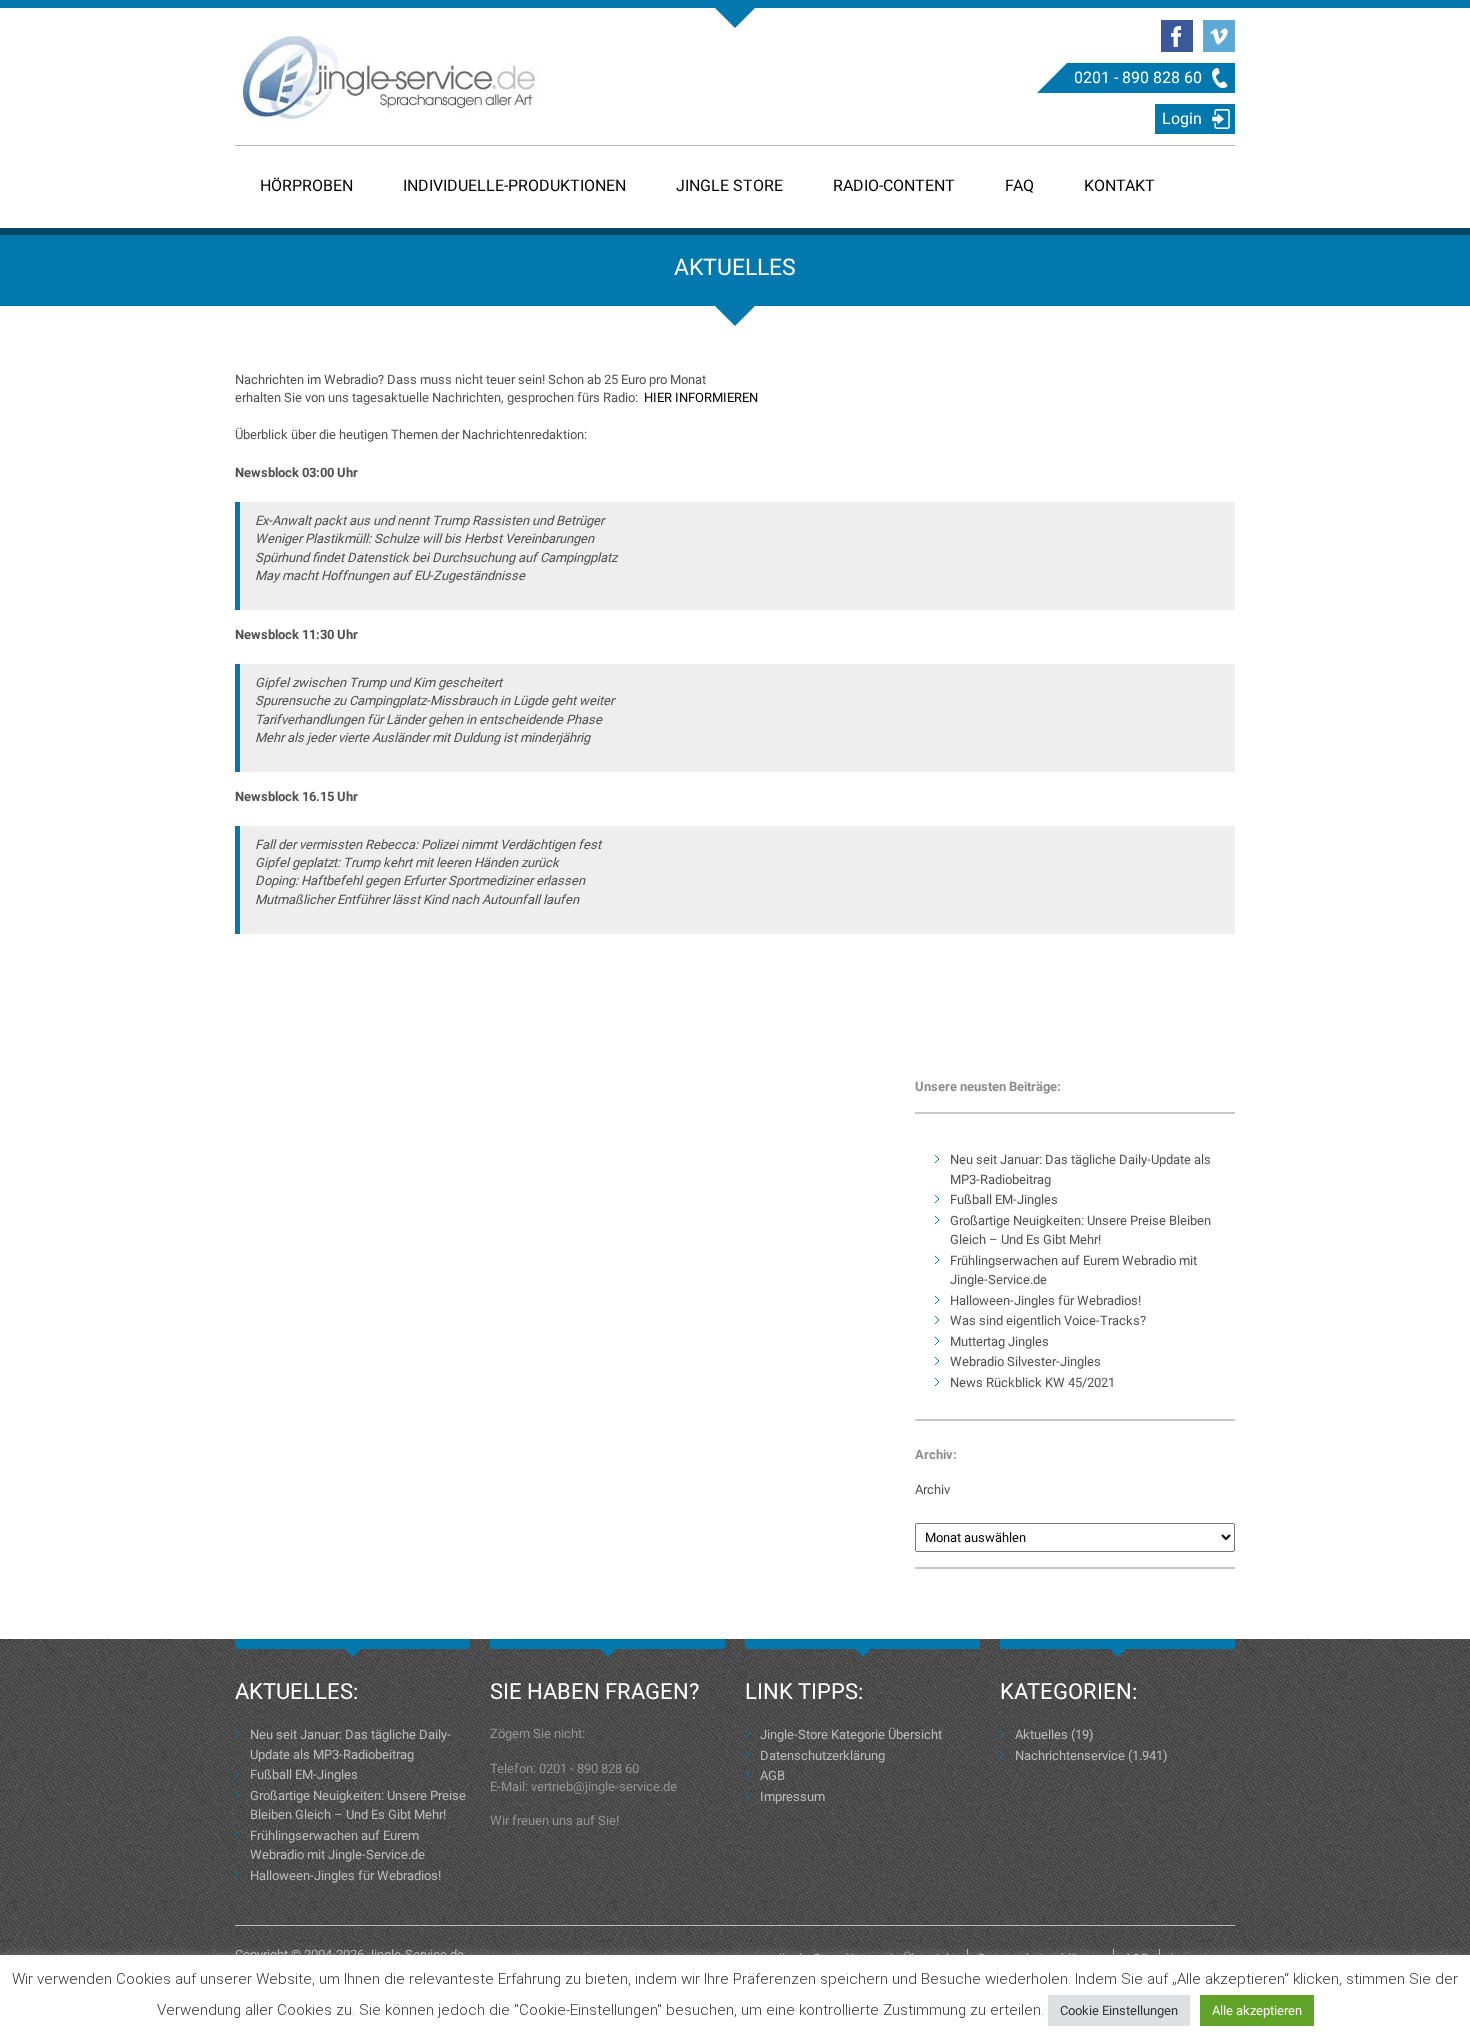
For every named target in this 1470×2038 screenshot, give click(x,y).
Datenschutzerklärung (822, 1755)
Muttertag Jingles (999, 1341)
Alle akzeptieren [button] (1257, 2010)
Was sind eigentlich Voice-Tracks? (1048, 1320)
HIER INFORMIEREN (701, 397)
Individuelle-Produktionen (514, 185)
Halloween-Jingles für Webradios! (1045, 1300)
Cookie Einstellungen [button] (1119, 2010)
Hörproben (306, 185)
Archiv (932, 1489)
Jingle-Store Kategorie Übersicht (851, 1734)
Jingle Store (729, 185)
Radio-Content (894, 185)
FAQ (1019, 185)
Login (1182, 118)
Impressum (792, 1796)
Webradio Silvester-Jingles (1025, 1361)
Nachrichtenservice (1070, 1755)
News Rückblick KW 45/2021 (1032, 1382)
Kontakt (1119, 185)
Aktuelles (1041, 1734)
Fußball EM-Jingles (1004, 1199)
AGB (772, 1775)
